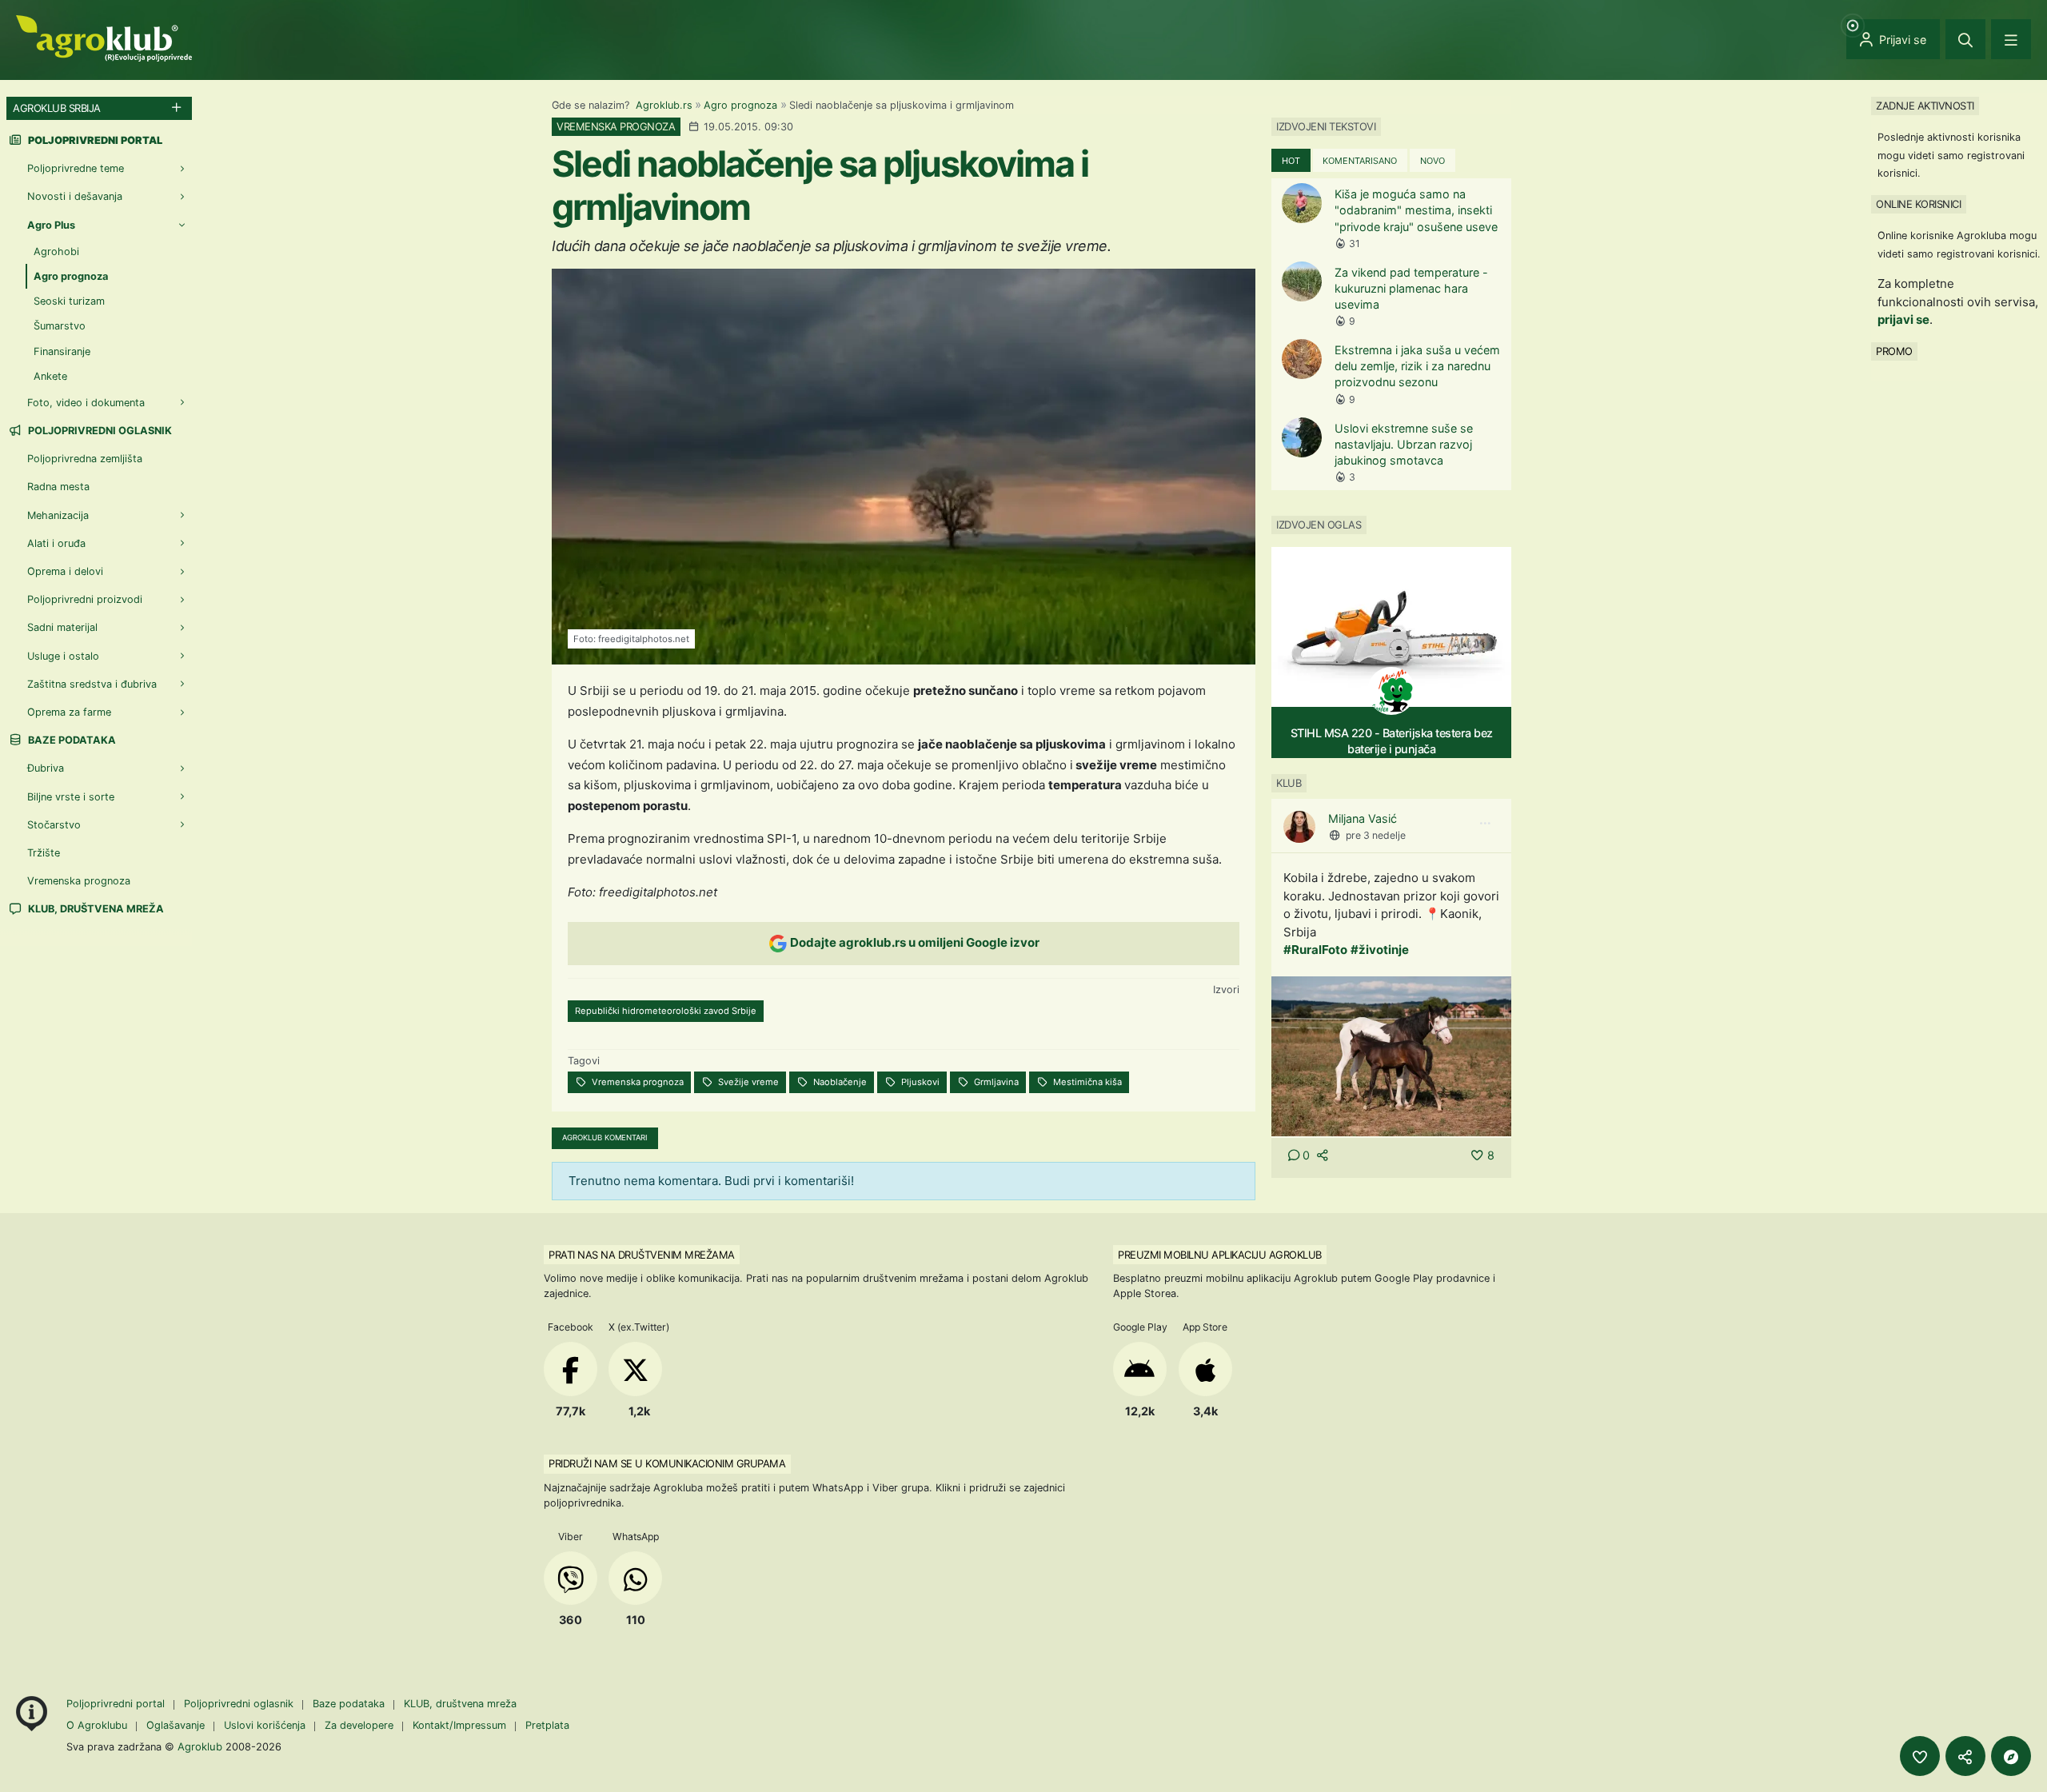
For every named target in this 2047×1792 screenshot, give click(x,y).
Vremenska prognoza (636, 1082)
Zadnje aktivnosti (1925, 106)
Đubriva (46, 768)
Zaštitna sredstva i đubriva (92, 684)
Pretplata (547, 1725)
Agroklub (200, 1746)
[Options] (1485, 824)
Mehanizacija (58, 515)
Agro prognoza (740, 105)
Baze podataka (71, 740)
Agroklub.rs (664, 105)
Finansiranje (62, 351)
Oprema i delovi (65, 571)
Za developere (359, 1725)
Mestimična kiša (1086, 1082)
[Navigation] (2011, 39)
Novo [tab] (1433, 161)
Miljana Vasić (1363, 818)
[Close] (1965, 39)
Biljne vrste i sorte (71, 797)
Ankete (50, 376)
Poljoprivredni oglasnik (99, 431)
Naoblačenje (839, 1082)
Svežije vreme (747, 1082)
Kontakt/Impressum (459, 1725)
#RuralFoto (1315, 950)
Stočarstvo (54, 825)
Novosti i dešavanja (75, 196)
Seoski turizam (69, 301)
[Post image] (1391, 1055)
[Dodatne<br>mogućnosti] (2011, 1756)
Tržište (44, 853)
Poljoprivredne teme (76, 168)
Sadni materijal (62, 627)
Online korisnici (1918, 204)
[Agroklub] (104, 37)
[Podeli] (1965, 1756)
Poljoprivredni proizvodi (85, 599)
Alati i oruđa (56, 543)
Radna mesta (58, 487)
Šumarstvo (60, 326)
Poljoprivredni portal (117, 1704)
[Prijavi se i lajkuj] (1920, 1756)
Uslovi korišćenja (265, 1725)
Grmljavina (995, 1082)
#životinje (1380, 950)
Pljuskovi (919, 1082)
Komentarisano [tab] (1360, 161)
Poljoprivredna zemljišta (85, 459)
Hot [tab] (1291, 161)
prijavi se (1903, 319)
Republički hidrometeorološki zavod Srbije (666, 1011)
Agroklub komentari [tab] (605, 1137)
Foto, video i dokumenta (86, 403)
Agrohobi (56, 251)
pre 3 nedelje (1376, 835)
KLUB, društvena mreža (95, 909)
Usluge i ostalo (63, 656)
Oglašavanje (176, 1725)
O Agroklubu (97, 1725)
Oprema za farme (69, 712)
